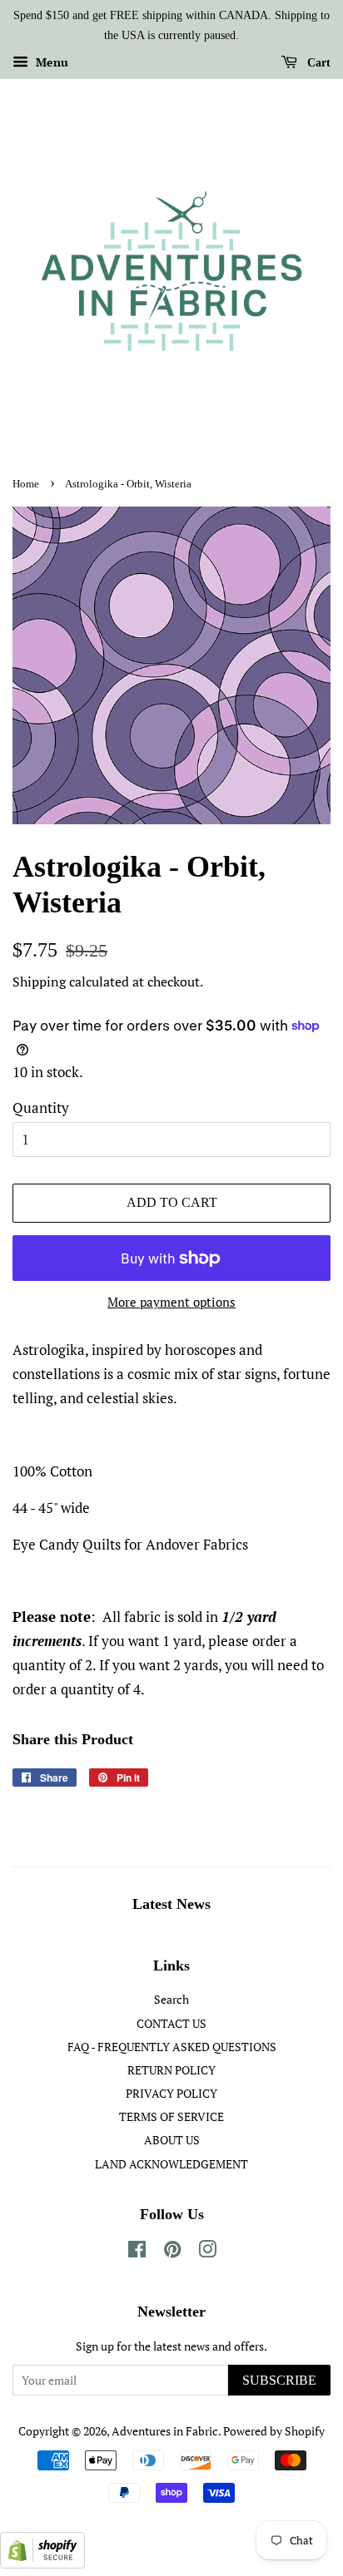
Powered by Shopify (274, 2431)
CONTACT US (171, 2023)
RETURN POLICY (171, 2070)
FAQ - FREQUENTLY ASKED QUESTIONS (172, 2047)
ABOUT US (172, 2140)
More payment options (171, 1302)
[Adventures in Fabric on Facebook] (137, 2252)
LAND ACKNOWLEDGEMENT (171, 2164)
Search (171, 1999)
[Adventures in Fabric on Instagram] (207, 2252)
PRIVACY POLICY (171, 2093)
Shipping (39, 981)
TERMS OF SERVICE (171, 2116)
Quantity (41, 1108)
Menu (50, 62)
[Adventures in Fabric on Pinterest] (172, 2252)
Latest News (171, 1904)
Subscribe (279, 2380)
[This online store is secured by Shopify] (42, 2563)
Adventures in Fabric (165, 2431)
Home (26, 484)
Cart (317, 62)
